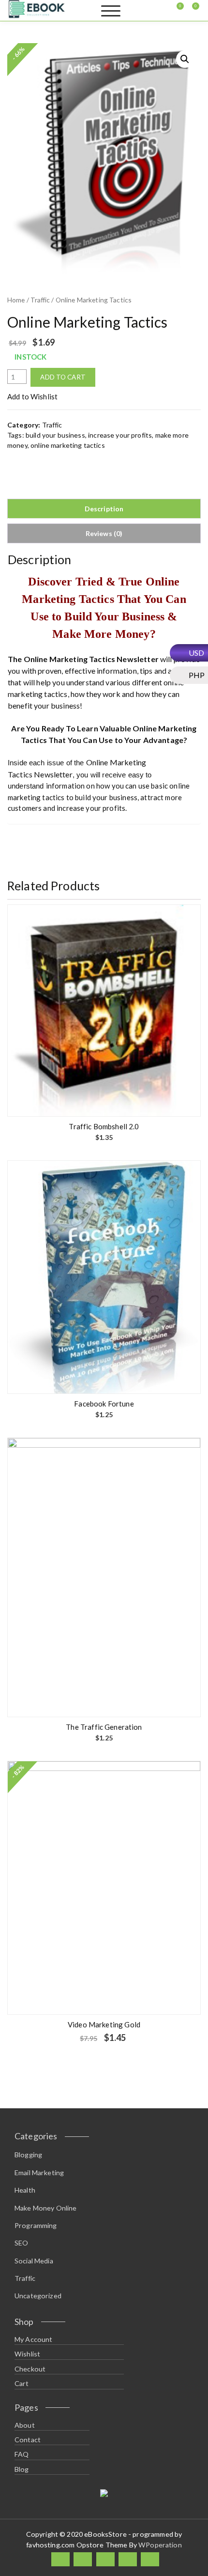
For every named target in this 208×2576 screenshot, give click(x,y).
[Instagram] (128, 2559)
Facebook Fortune (104, 1404)
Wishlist (27, 2354)
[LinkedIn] (105, 2559)
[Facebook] (60, 2559)
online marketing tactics (68, 445)
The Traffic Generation (104, 1727)
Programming (36, 2225)
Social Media (34, 2261)
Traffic (40, 300)
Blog (22, 2469)
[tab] (104, 509)
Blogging (28, 2155)
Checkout (30, 2369)
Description (104, 509)
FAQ (22, 2454)
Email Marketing (39, 2173)
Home (16, 300)
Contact (28, 2440)
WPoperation (160, 2545)
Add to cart (63, 377)
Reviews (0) (104, 533)
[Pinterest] (150, 2559)
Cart (22, 2383)
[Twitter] (83, 2559)
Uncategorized (38, 2296)
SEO (21, 2243)
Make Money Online (46, 2208)
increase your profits (120, 435)
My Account (34, 2339)
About (25, 2425)
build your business (55, 435)
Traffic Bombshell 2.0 (104, 1126)
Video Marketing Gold (104, 2024)
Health (25, 2190)
